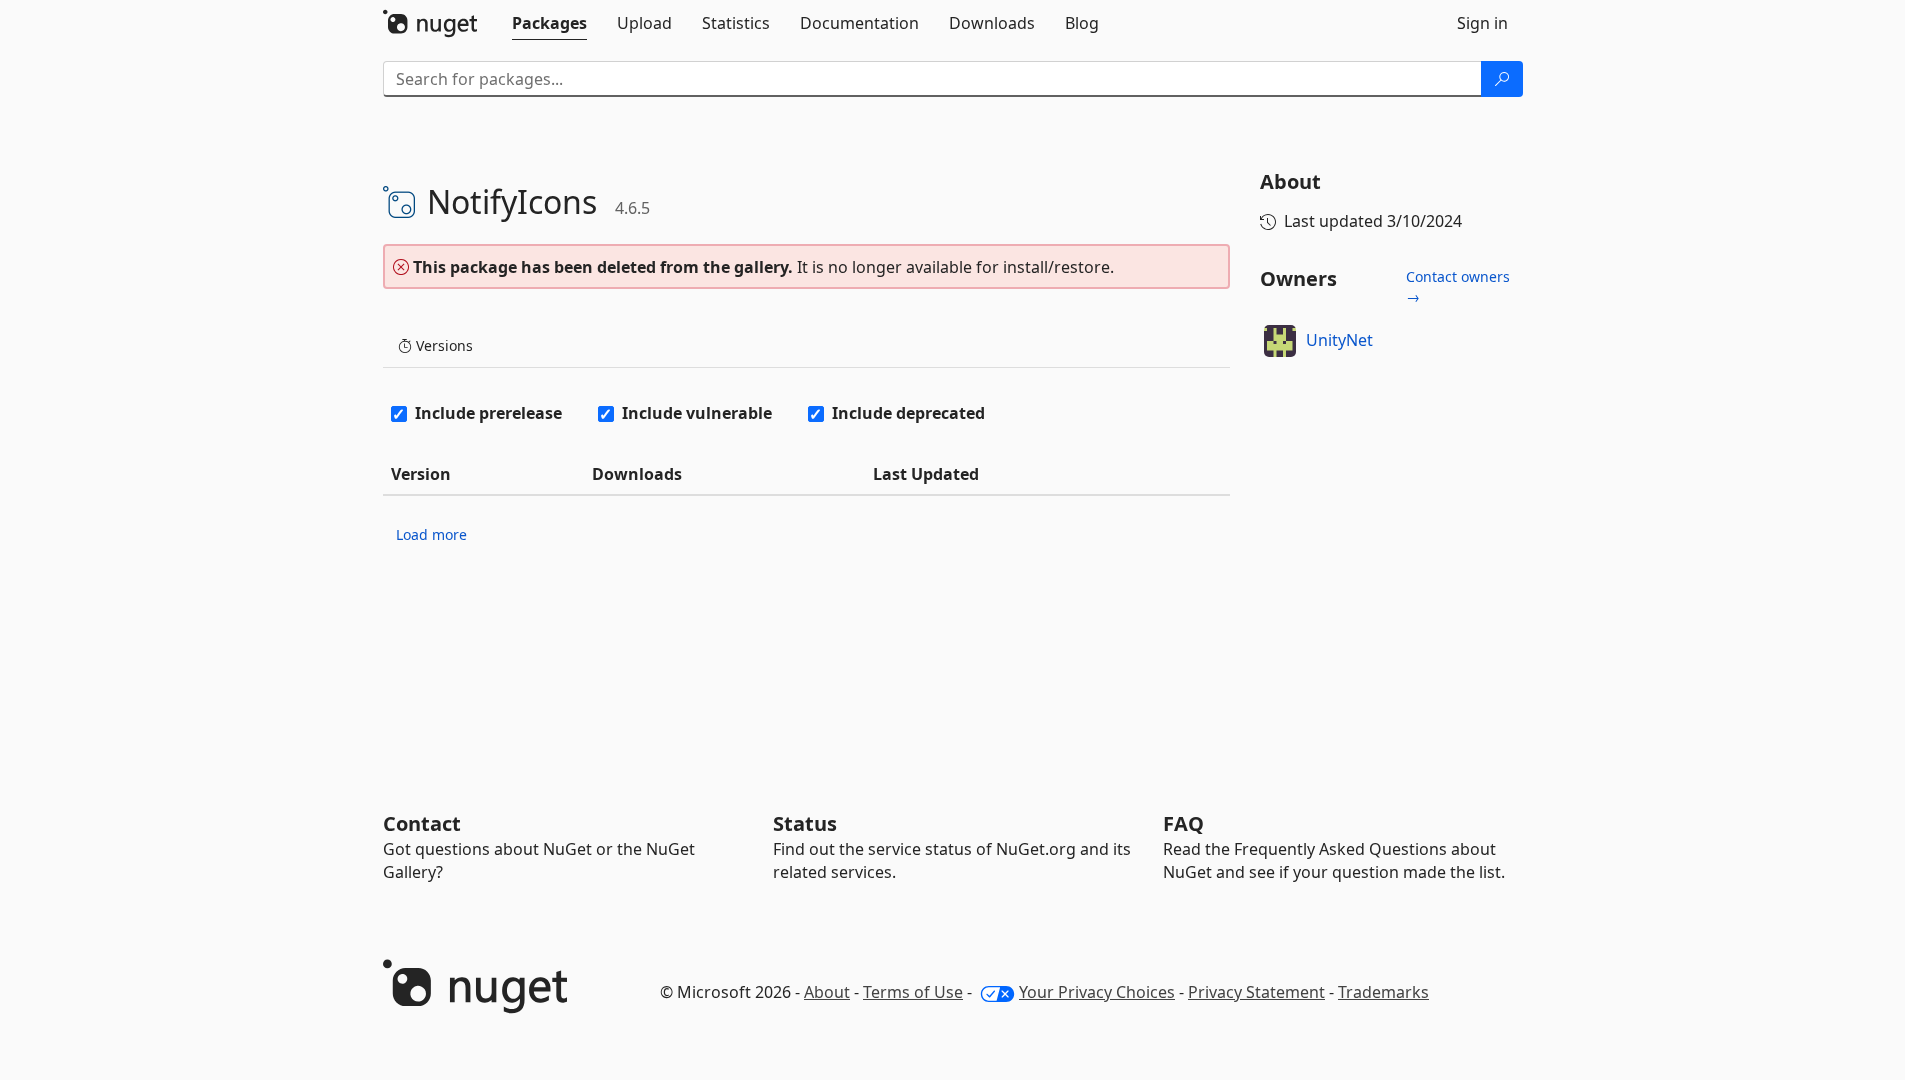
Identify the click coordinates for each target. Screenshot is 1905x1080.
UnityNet (1339, 340)
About (827, 992)
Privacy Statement (1256, 992)
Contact (422, 823)
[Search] (1502, 79)
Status (805, 823)
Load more (431, 534)
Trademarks (1383, 992)
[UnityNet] (1280, 341)
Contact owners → (1458, 286)
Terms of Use (913, 992)
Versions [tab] (442, 345)
